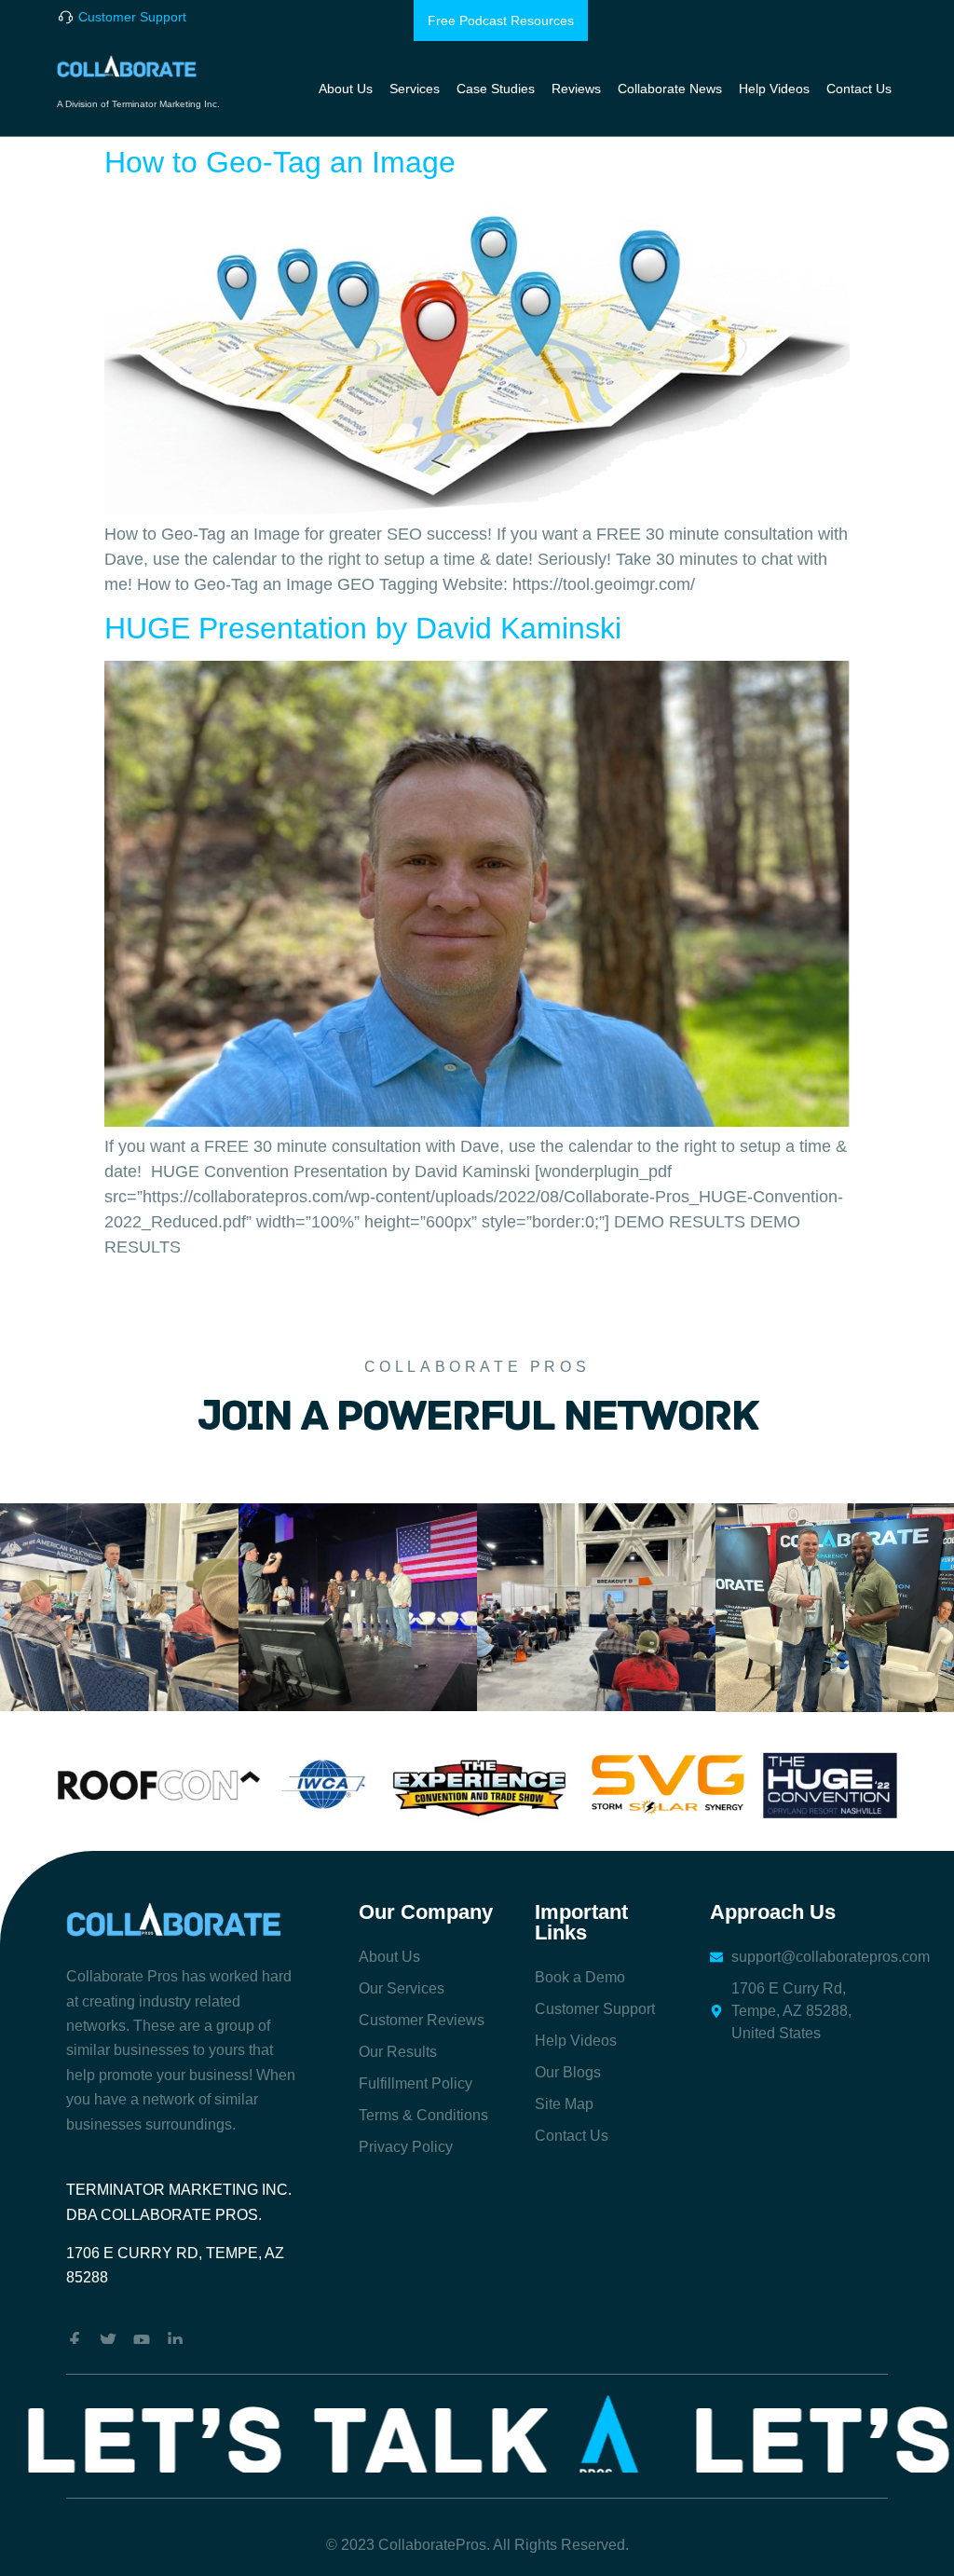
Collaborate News (670, 89)
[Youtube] (142, 2340)
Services (415, 89)
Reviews (576, 89)
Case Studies (496, 89)
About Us (346, 89)
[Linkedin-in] (175, 2340)
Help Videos (774, 89)
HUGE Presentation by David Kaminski (363, 628)
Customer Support (132, 17)
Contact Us (859, 89)
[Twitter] (108, 2340)
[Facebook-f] (75, 2340)
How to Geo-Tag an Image (280, 162)
